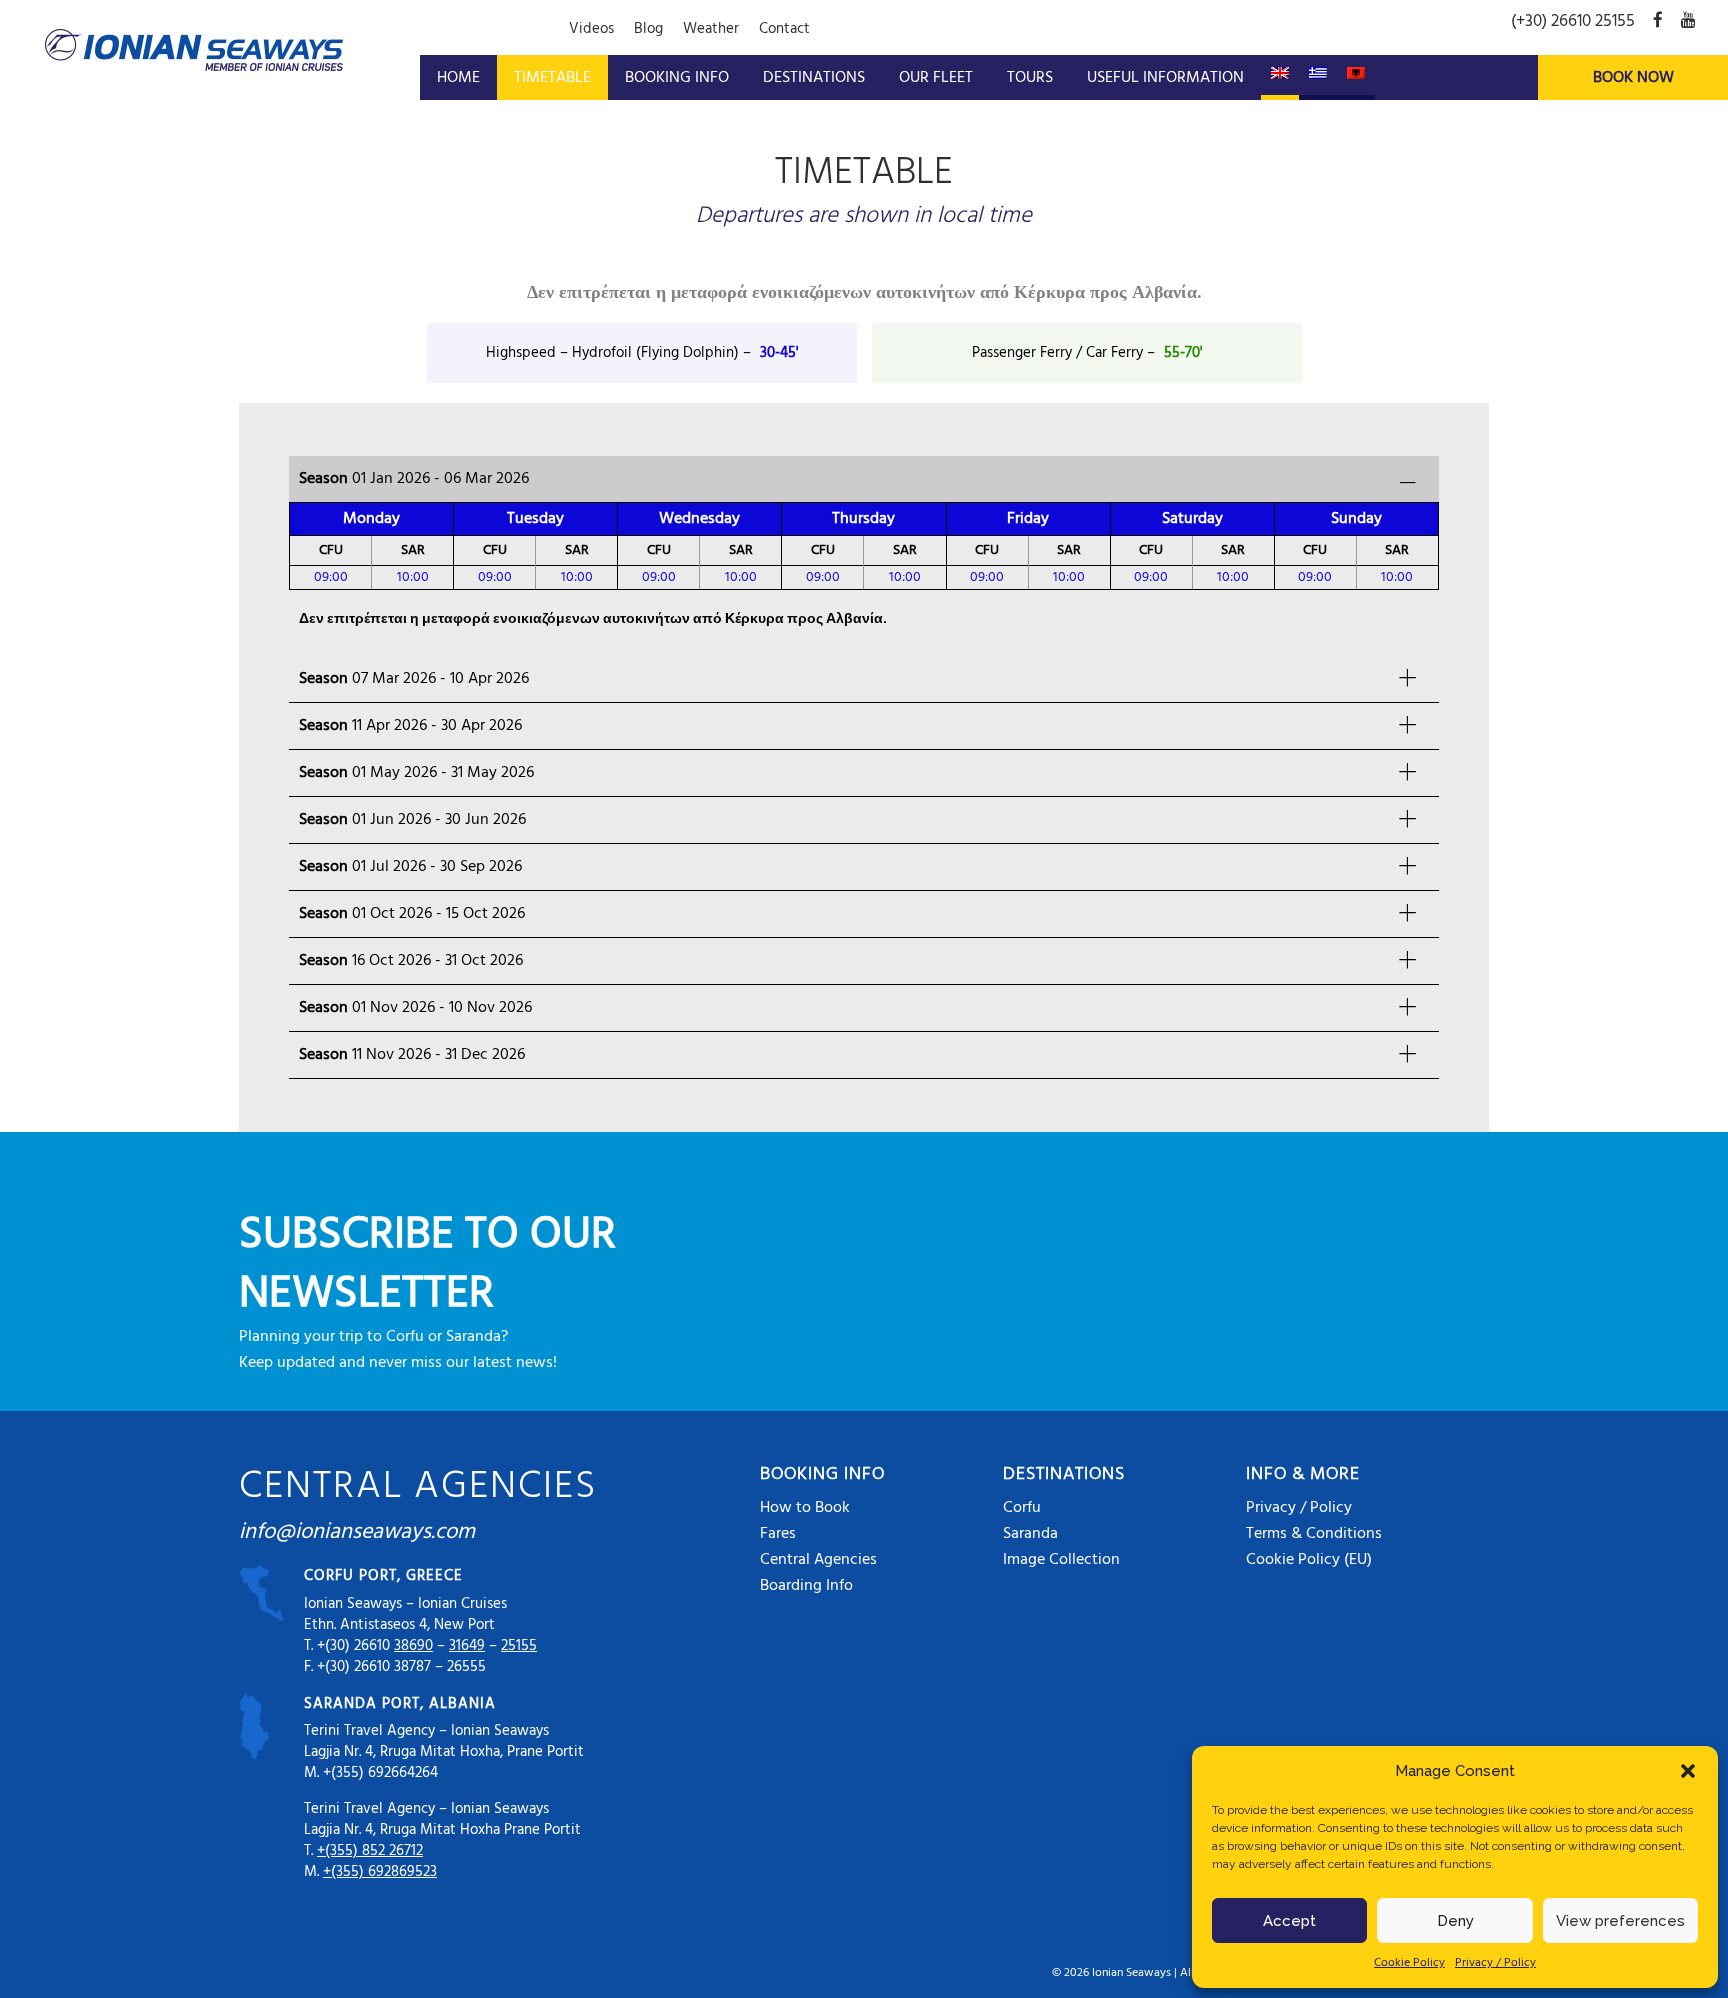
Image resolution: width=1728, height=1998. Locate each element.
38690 (413, 1646)
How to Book (805, 1508)
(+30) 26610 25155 (1573, 21)
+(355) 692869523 (380, 1872)
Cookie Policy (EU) (1309, 1560)
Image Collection (1061, 1560)
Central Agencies (818, 1560)
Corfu (1022, 1508)
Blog (648, 29)
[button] (1688, 1771)
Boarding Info (806, 1586)
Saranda (1030, 1534)
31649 (467, 1646)
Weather (711, 29)
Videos (591, 29)
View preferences (1620, 1921)
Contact (784, 29)
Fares (778, 1534)
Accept (1289, 1921)
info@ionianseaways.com (357, 1532)
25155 (519, 1646)
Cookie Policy (1409, 1963)
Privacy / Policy (1495, 1963)
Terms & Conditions (1314, 1534)
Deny (1455, 1921)
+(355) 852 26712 (370, 1851)
